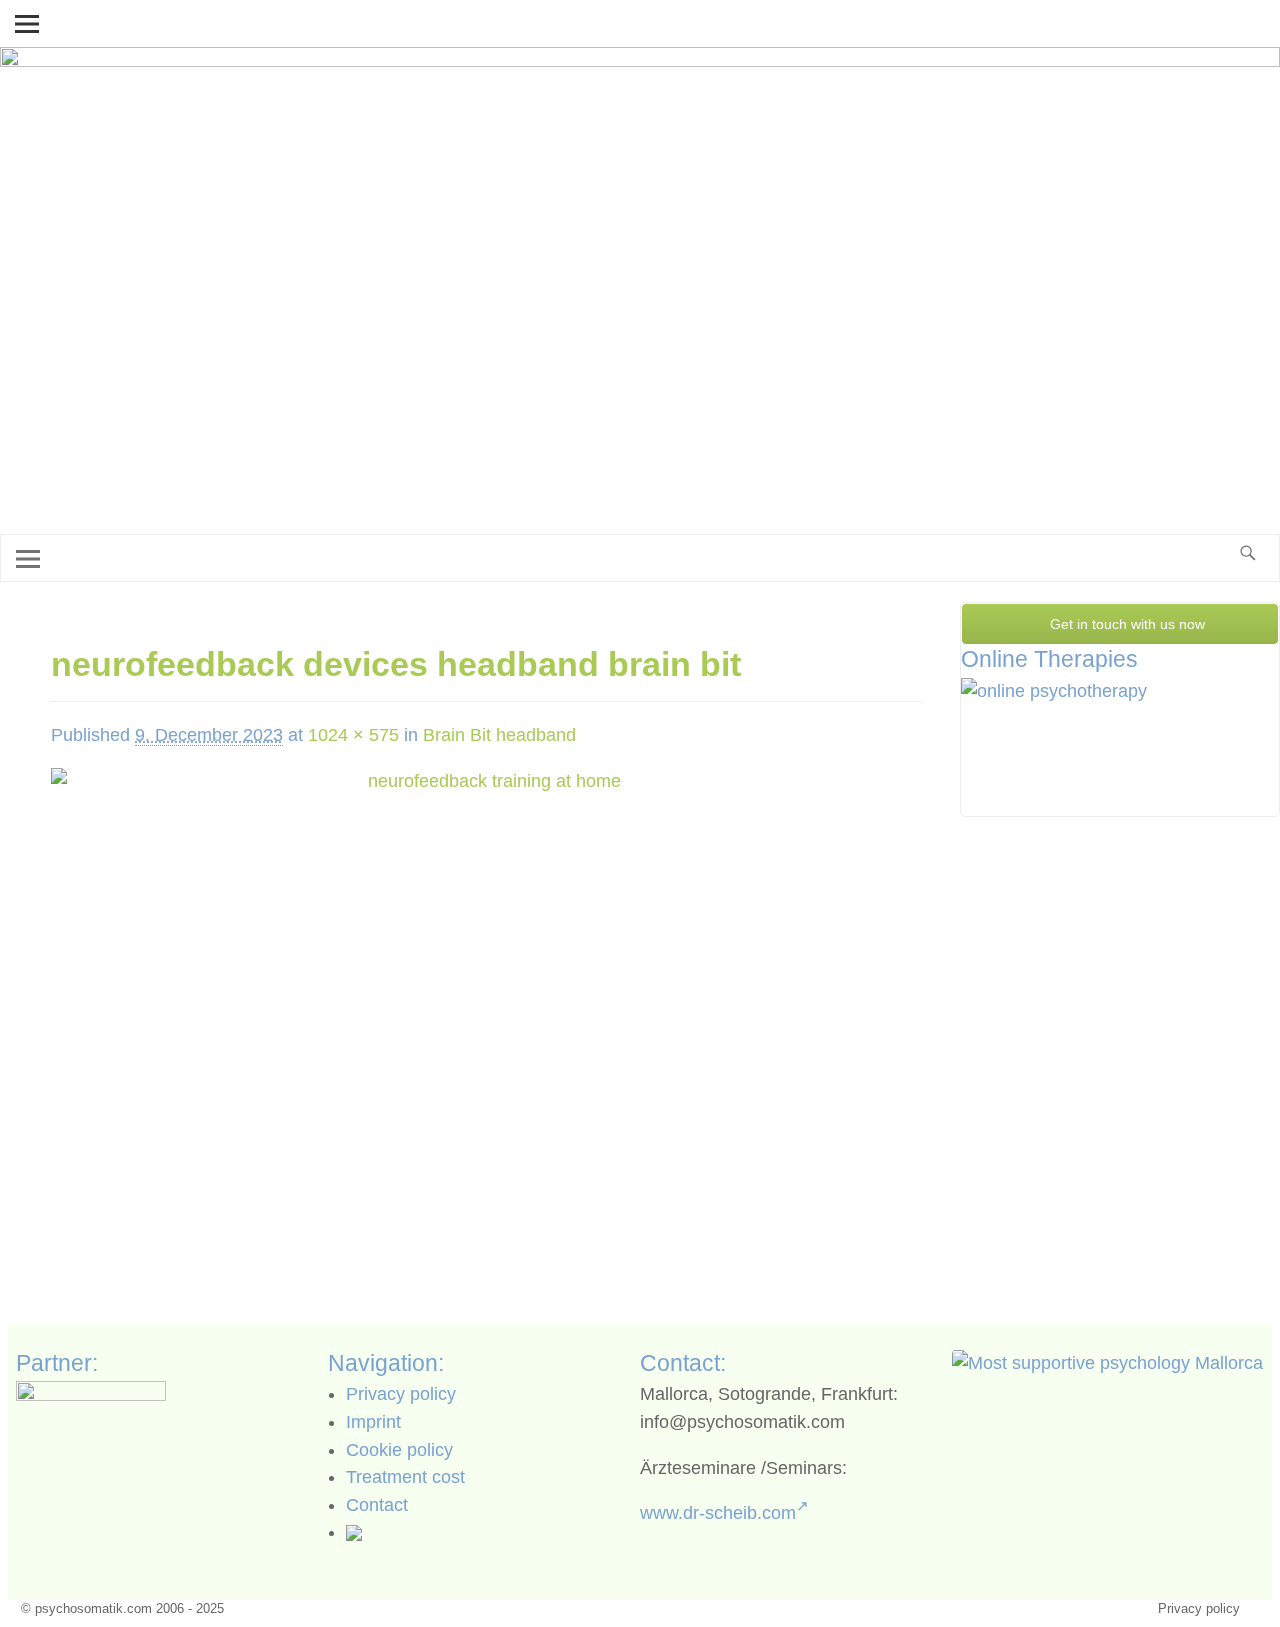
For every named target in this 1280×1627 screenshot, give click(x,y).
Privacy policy (401, 1394)
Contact (377, 1505)
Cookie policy (399, 1450)
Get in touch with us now (1125, 624)
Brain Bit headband (499, 735)
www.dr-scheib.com (718, 1513)
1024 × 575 (353, 735)
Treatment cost (405, 1477)
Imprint (373, 1422)
